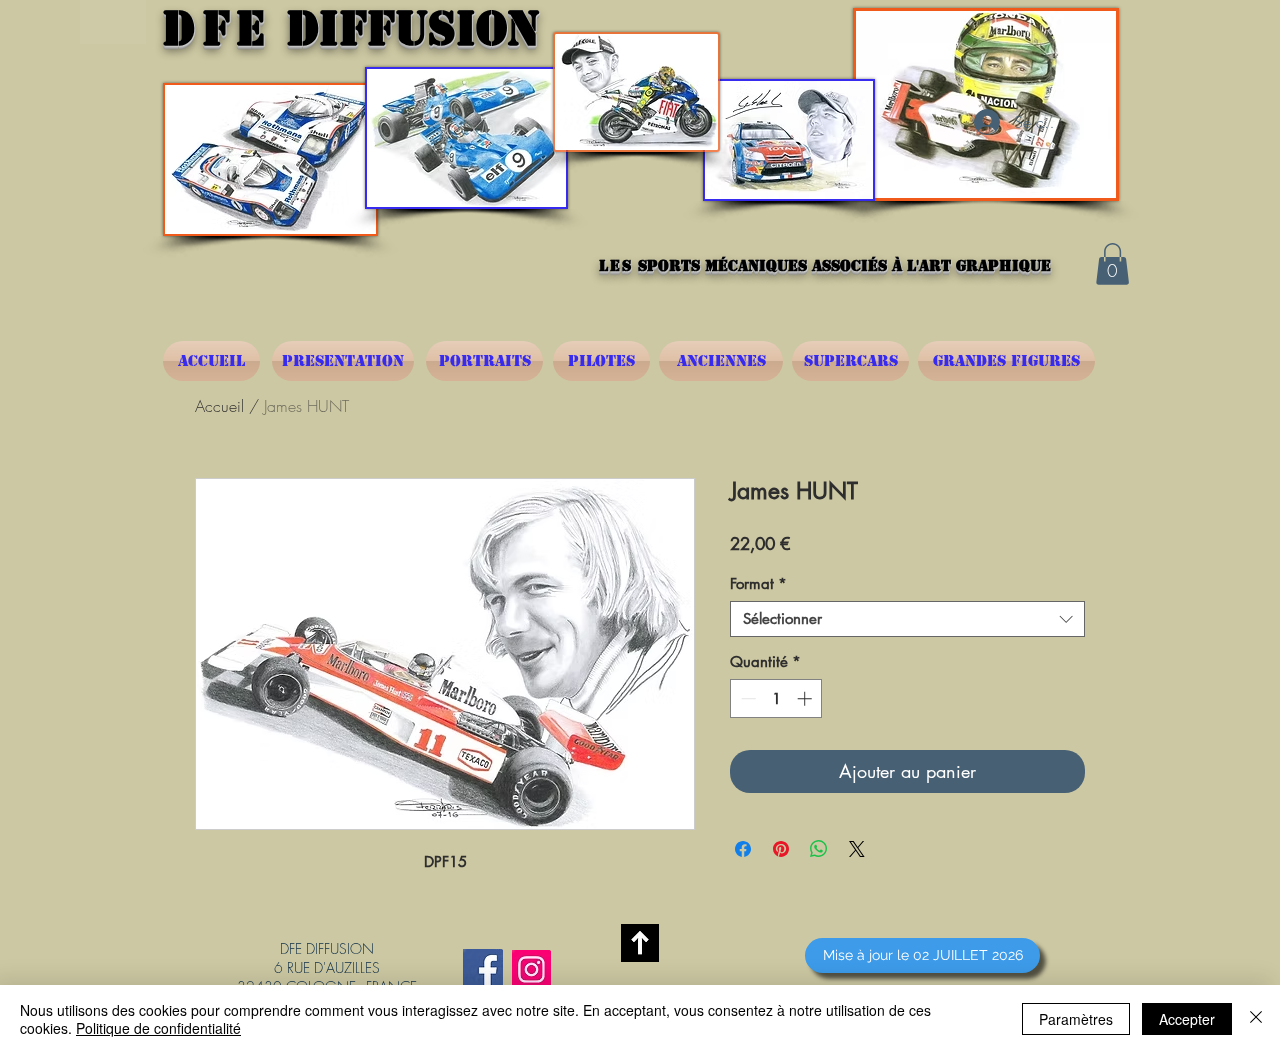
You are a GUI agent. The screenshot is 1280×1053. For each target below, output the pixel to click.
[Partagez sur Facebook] (743, 849)
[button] (1112, 264)
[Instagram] (531, 969)
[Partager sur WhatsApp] (819, 849)
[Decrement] (746, 698)
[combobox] (907, 619)
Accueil (219, 406)
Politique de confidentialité (158, 1028)
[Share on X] (857, 849)
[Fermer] (1256, 1019)
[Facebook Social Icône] (483, 969)
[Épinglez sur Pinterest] (781, 849)
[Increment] (806, 698)
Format (758, 584)
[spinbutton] (776, 698)
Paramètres (1076, 1019)
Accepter (1187, 1019)
